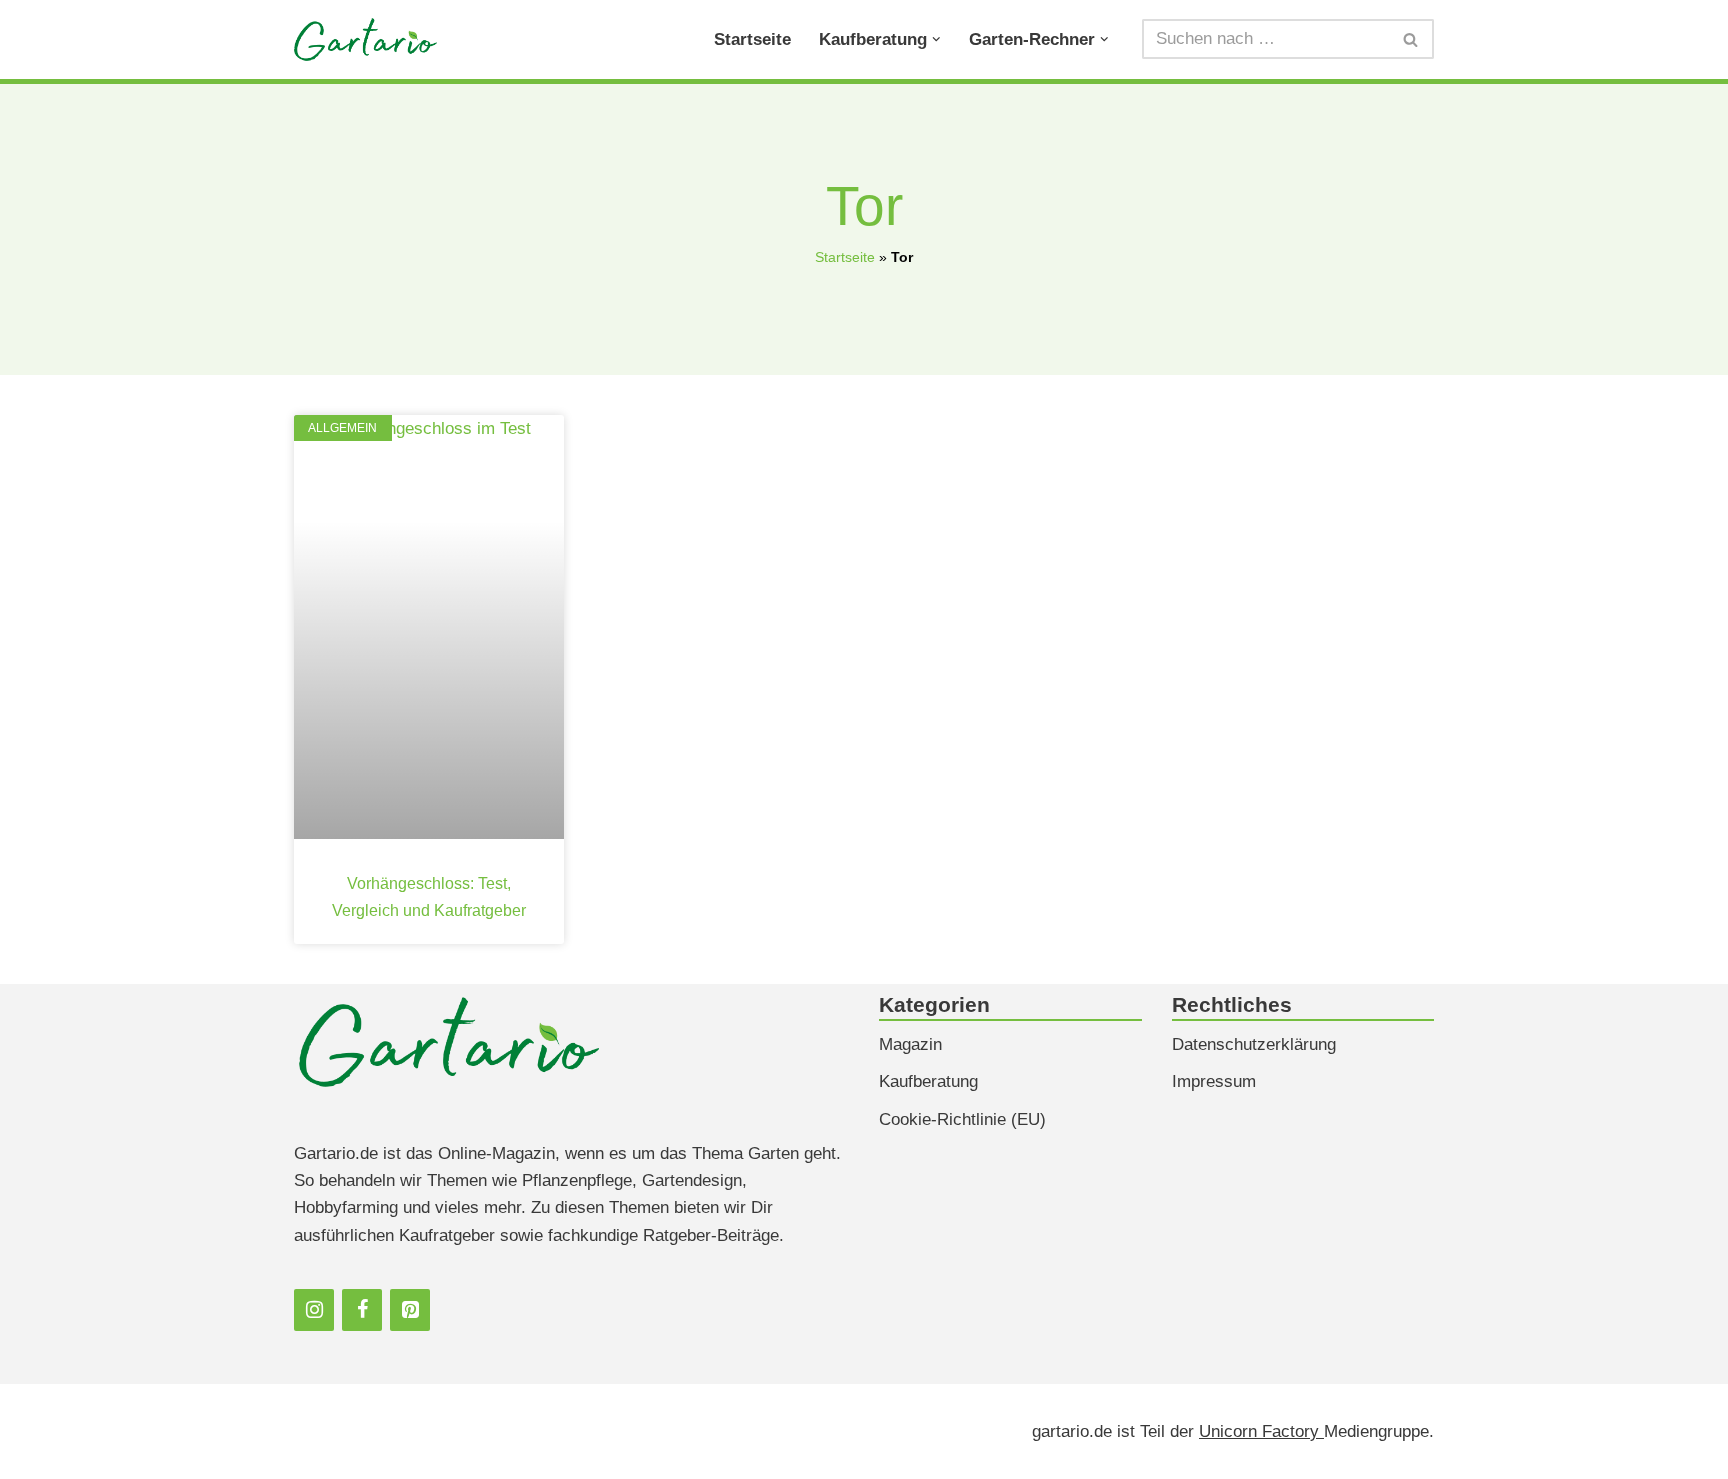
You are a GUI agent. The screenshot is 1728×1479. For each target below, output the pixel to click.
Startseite (752, 39)
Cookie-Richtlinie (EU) (962, 1119)
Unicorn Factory (1261, 1431)
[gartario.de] (365, 39)
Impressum (1214, 1081)
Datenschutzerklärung (1254, 1044)
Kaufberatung (928, 1081)
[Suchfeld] (1411, 39)
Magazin (910, 1044)
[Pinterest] (410, 1310)
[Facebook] (362, 1310)
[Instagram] (314, 1310)
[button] (936, 39)
